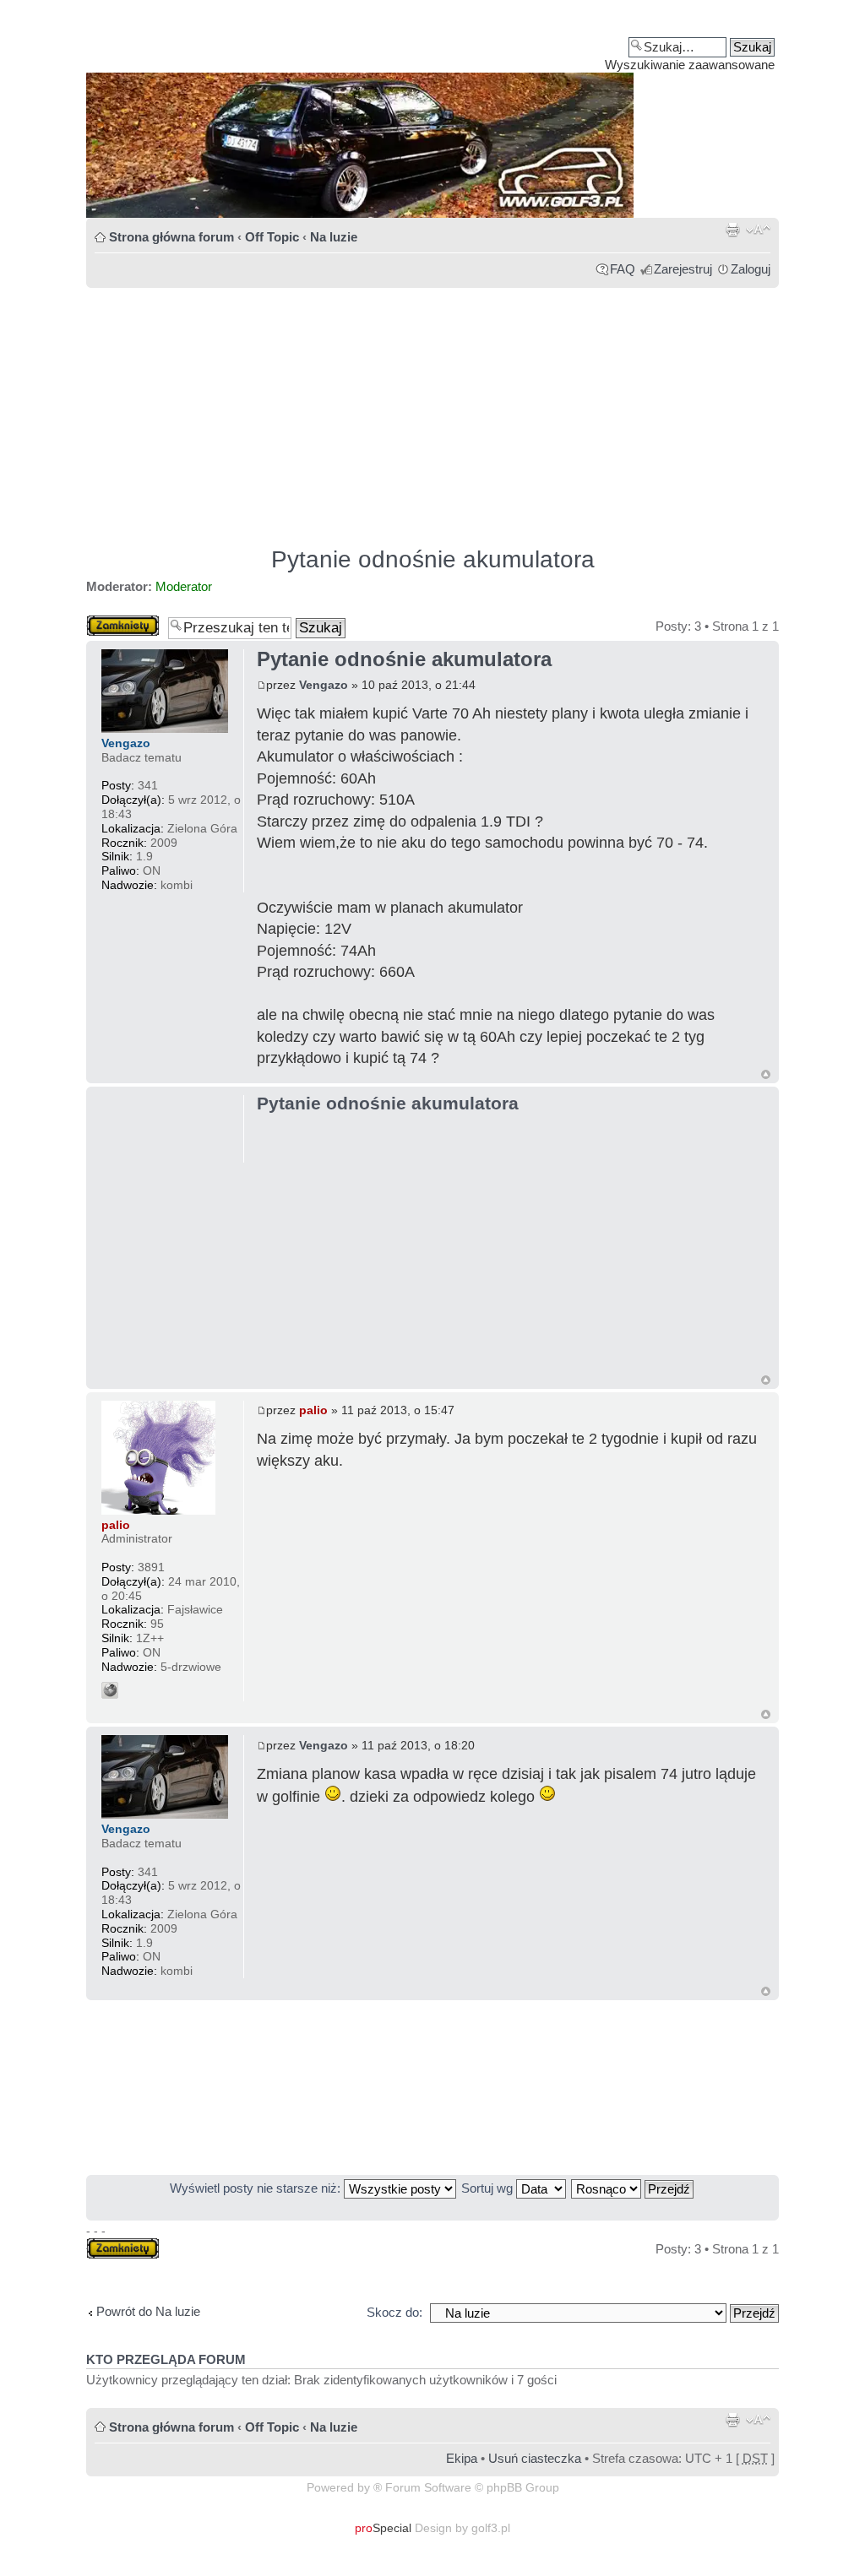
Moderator (184, 586)
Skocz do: (394, 2312)
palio (313, 1410)
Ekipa (462, 2458)
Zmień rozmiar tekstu (758, 230)
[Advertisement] (432, 409)
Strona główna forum (171, 237)
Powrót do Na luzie (148, 2311)
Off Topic (272, 237)
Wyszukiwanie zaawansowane (690, 65)
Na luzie (334, 237)
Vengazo (324, 685)
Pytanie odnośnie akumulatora (433, 559)
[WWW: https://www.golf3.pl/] (110, 1690)
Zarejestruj (683, 269)
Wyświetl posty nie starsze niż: (257, 2188)
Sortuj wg (489, 2188)
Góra (766, 1074)
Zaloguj (751, 269)
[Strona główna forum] (432, 115)
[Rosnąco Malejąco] (633, 2188)
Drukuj (732, 230)
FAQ (623, 269)
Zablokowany (123, 622)
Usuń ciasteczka (535, 2458)
